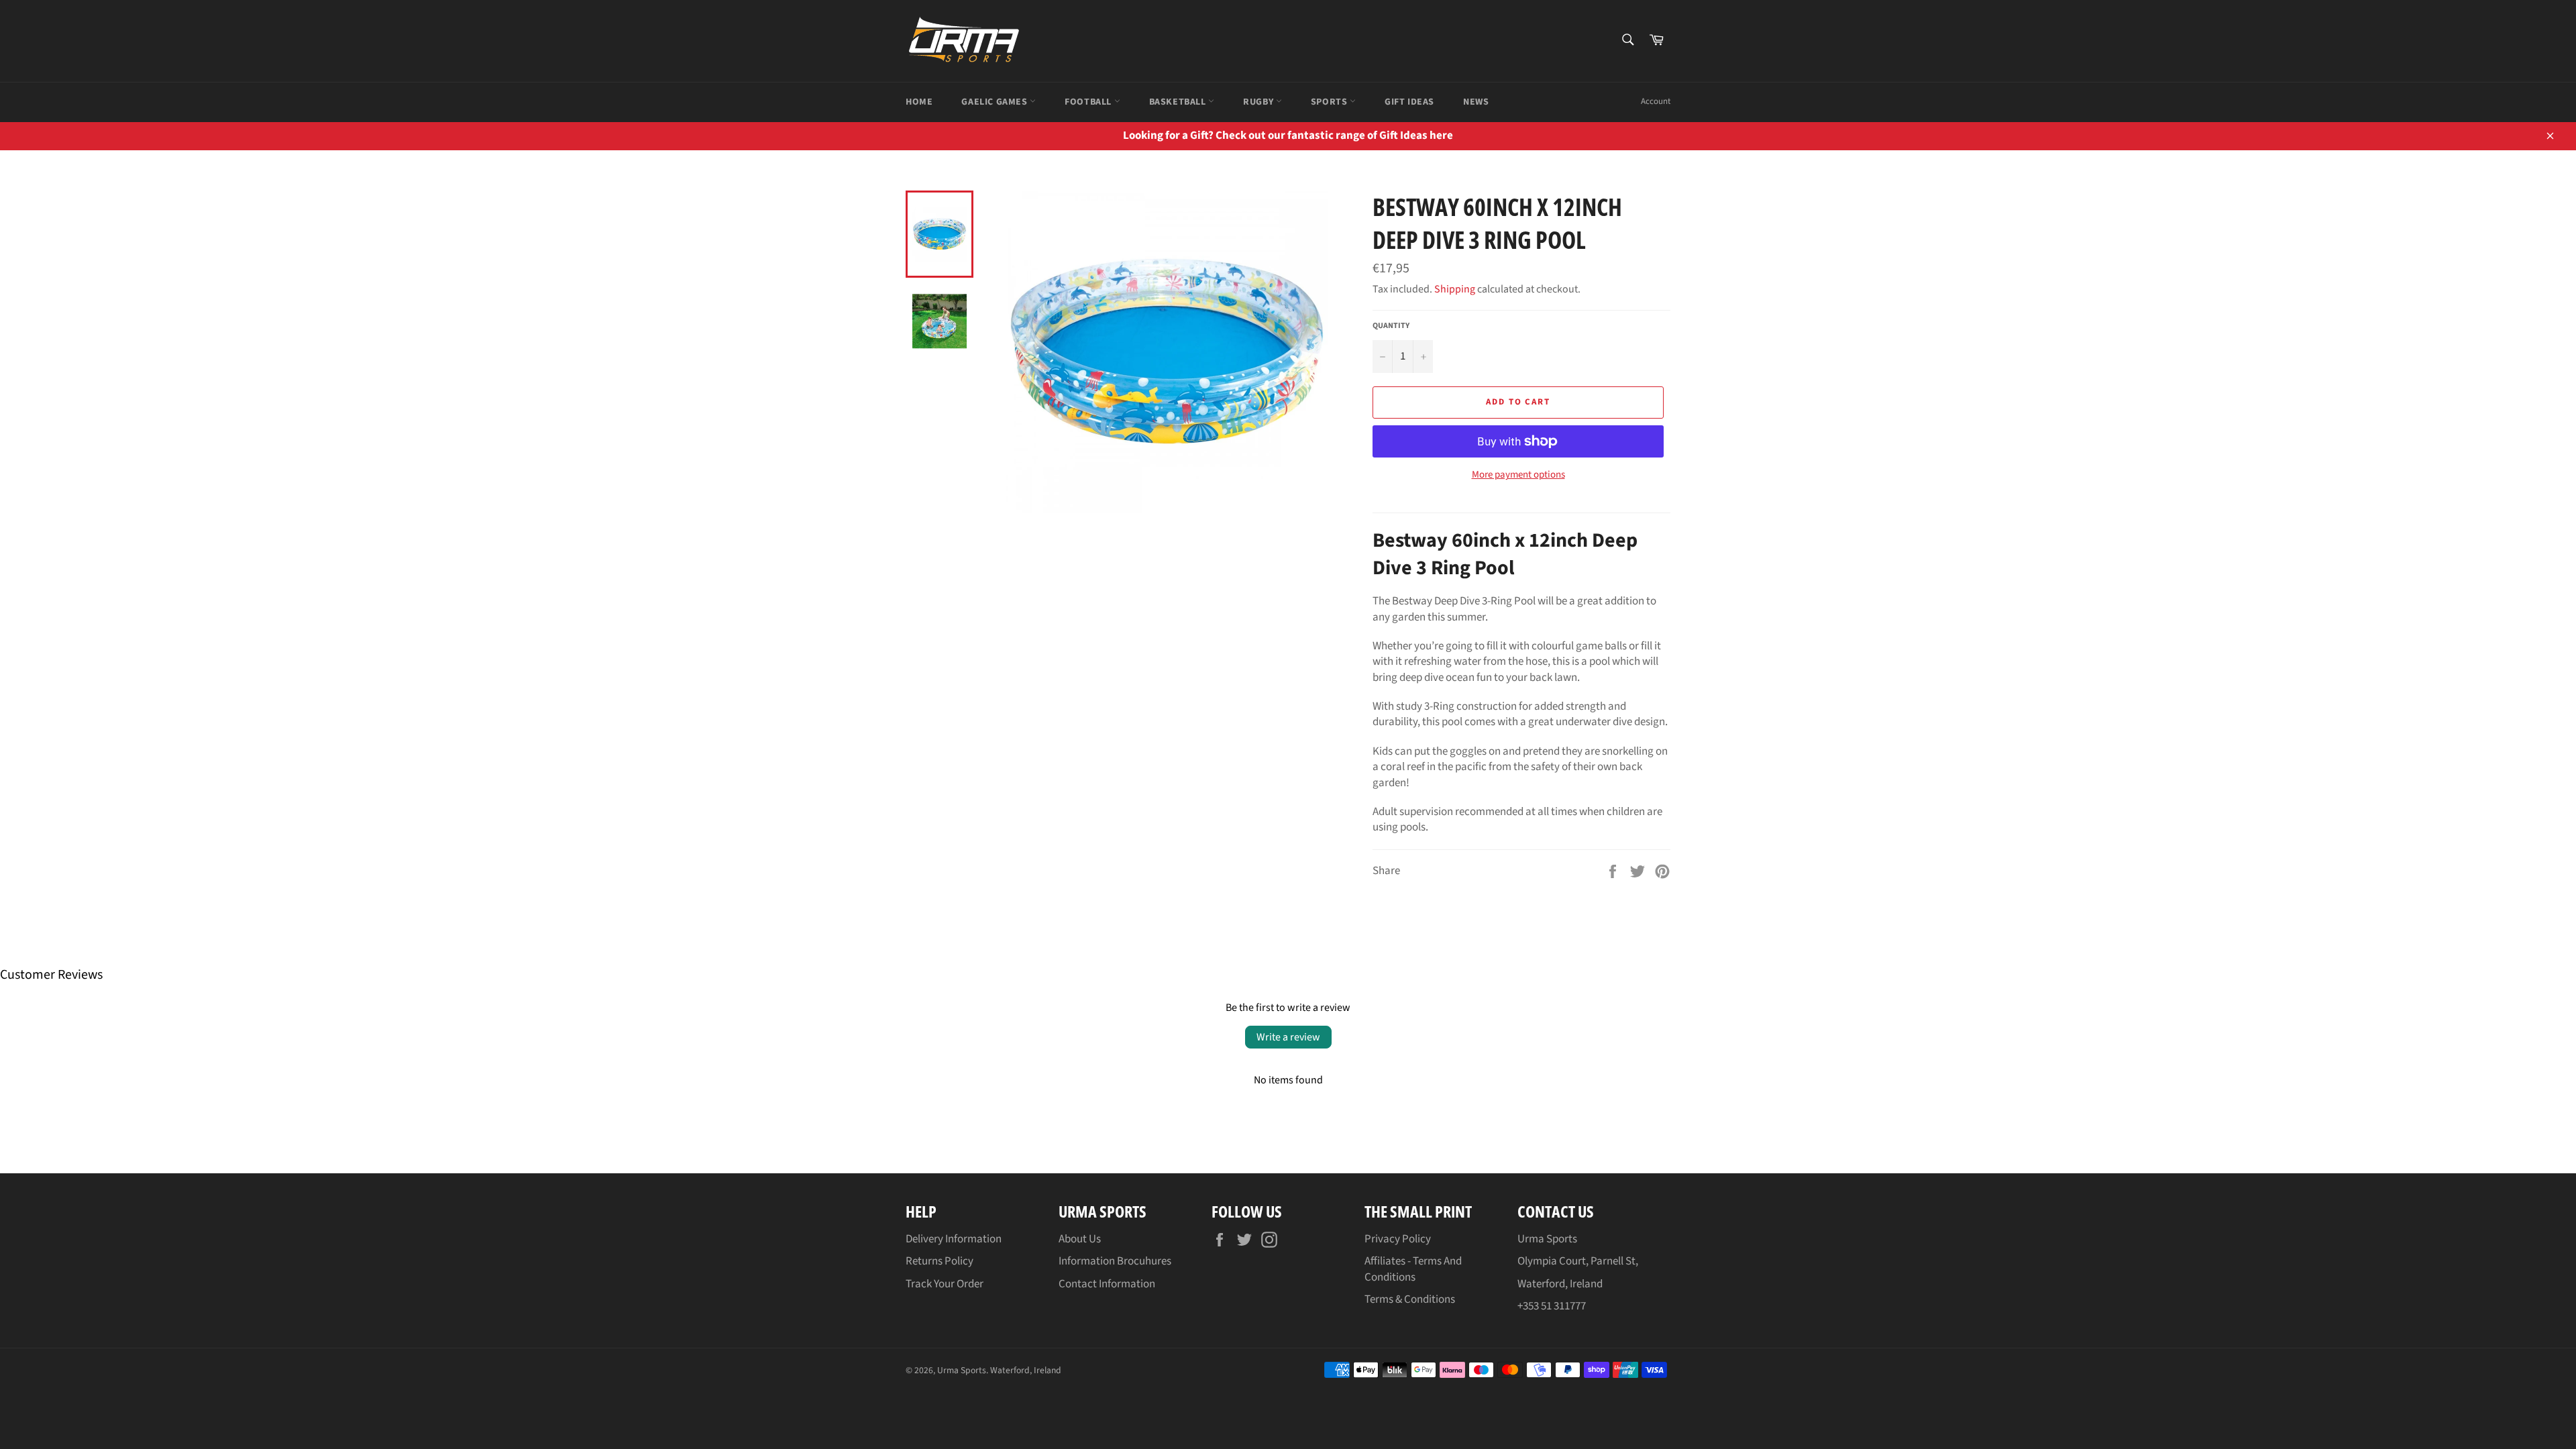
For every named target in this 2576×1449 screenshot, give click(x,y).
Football (1089, 102)
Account (1656, 101)
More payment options (1518, 475)
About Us (1080, 1239)
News (1476, 102)
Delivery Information (954, 1239)
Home (919, 102)
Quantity (1391, 326)
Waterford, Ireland (1026, 1370)
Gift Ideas (1409, 102)
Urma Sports (962, 1370)
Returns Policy (940, 1261)
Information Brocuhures (1115, 1261)
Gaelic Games (996, 102)
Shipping (1455, 289)
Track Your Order (945, 1284)
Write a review (1288, 1037)
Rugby (1259, 102)
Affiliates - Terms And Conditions (1413, 1269)
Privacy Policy (1398, 1239)
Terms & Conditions (1410, 1299)
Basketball (1179, 102)
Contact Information (1107, 1284)
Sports (1330, 102)
